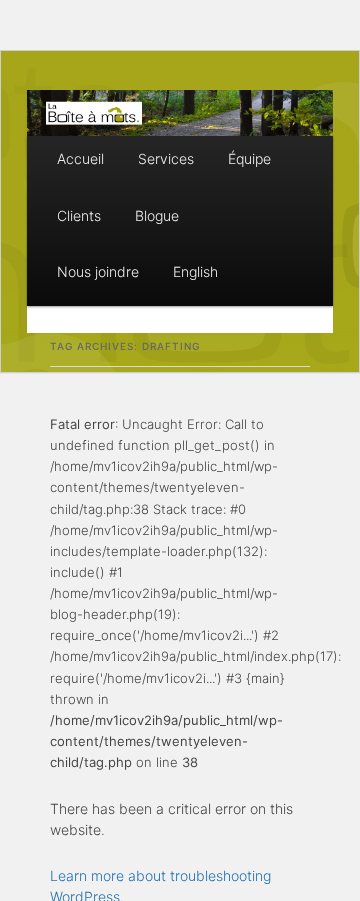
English (195, 271)
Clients (79, 215)
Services (166, 158)
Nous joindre (98, 271)
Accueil (80, 158)
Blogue (157, 215)
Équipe (249, 158)
